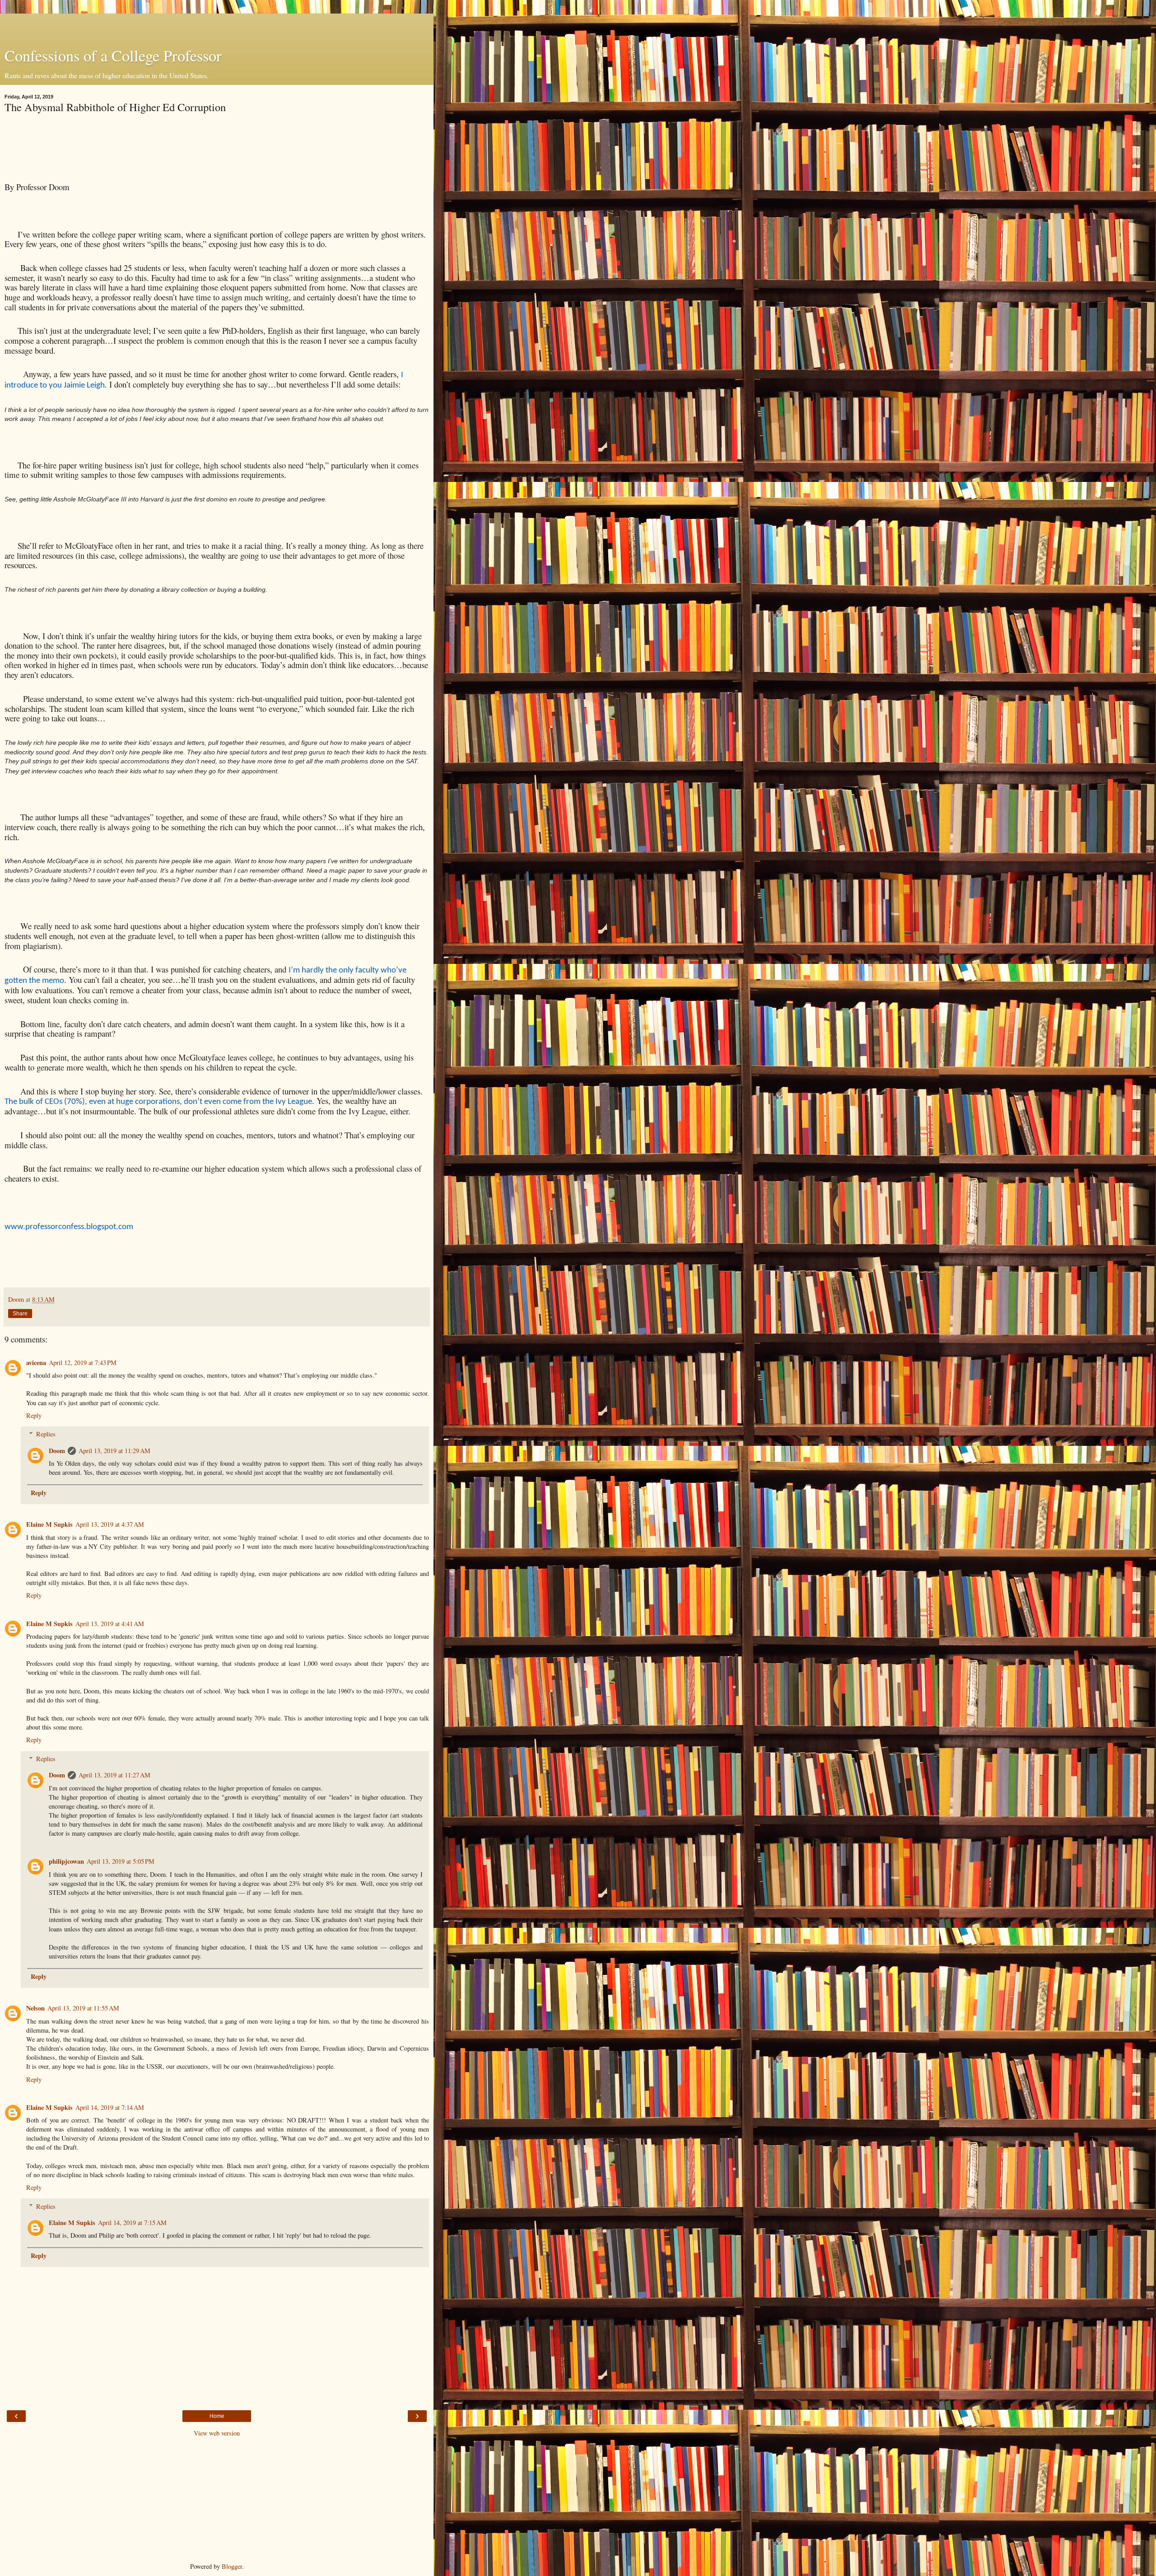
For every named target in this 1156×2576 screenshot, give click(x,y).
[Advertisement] (217, 25)
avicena (36, 1363)
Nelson (35, 2008)
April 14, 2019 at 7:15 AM (132, 2223)
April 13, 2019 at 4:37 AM (110, 1524)
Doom (57, 1451)
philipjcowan (66, 1861)
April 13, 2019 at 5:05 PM (121, 1861)
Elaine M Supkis (49, 1524)
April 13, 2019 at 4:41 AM (110, 1624)
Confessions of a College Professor (113, 56)
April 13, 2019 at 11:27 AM (114, 1775)
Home (217, 2416)
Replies (46, 1434)
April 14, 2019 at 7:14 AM (110, 2107)
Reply (34, 1415)
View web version (217, 2433)
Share (20, 1314)
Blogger (232, 2566)
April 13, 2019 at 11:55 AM (83, 2008)
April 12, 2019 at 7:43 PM (83, 1363)
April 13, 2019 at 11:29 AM (114, 1451)
